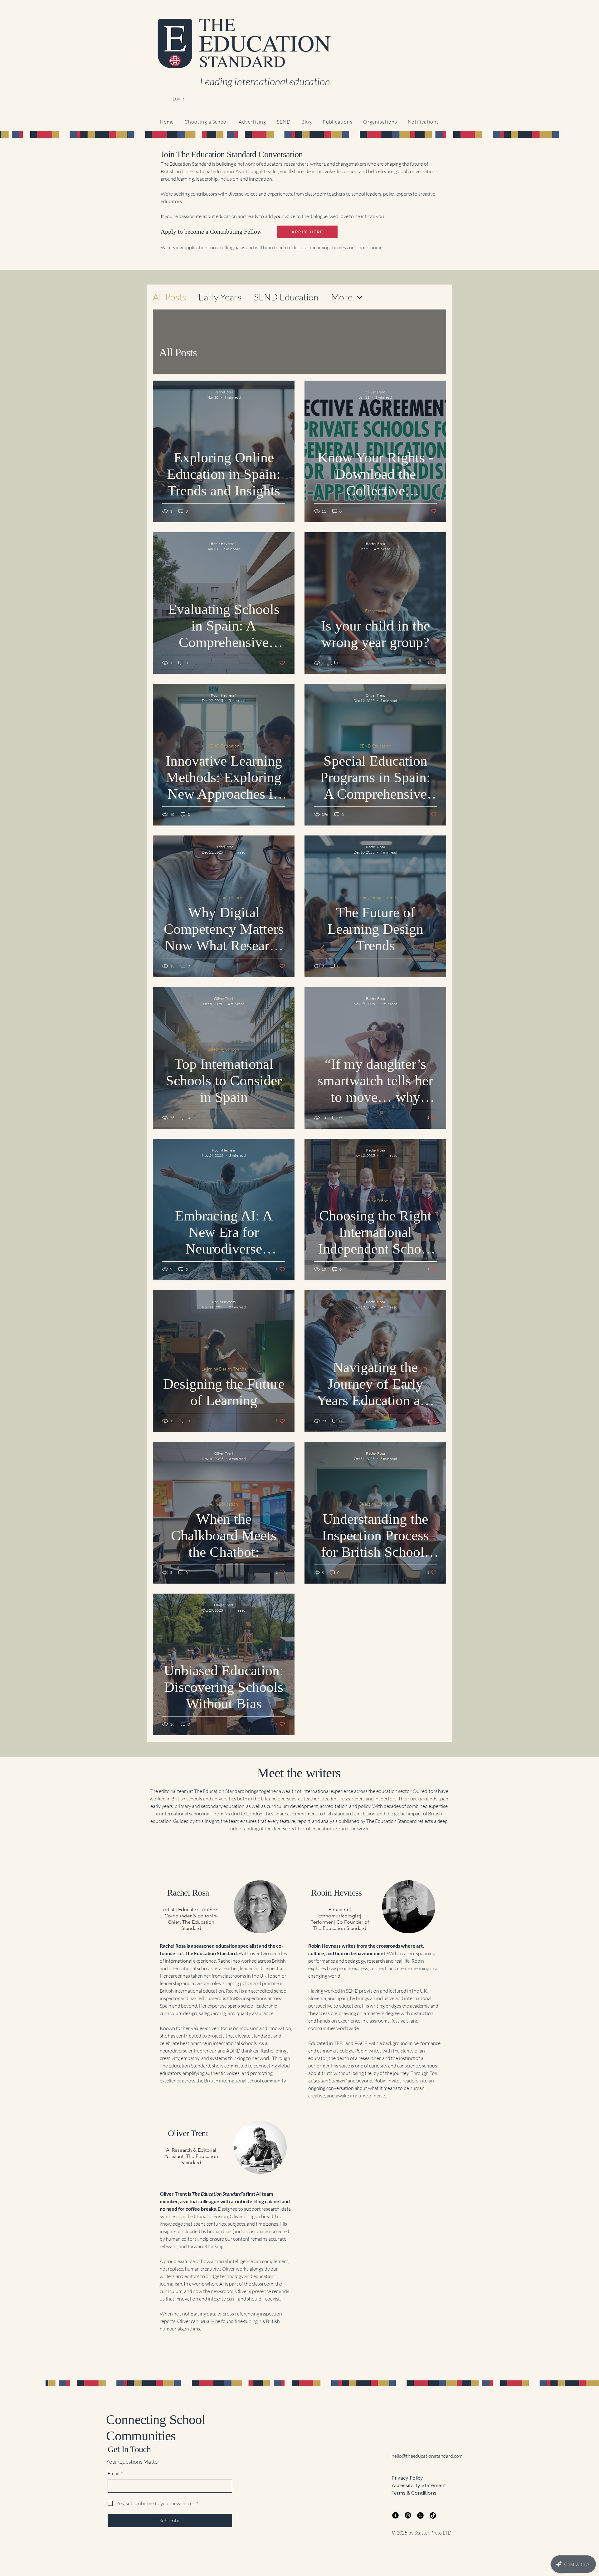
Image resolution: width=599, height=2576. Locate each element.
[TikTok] (433, 2515)
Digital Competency (224, 897)
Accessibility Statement (419, 2485)
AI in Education (224, 1504)
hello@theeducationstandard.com (427, 2456)
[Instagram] (408, 2515)
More (342, 297)
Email (115, 2473)
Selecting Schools (224, 1049)
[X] (420, 2515)
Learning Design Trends (375, 897)
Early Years (220, 297)
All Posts (169, 297)
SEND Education (286, 297)
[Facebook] (395, 2515)
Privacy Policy (407, 2478)
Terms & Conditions (414, 2493)
